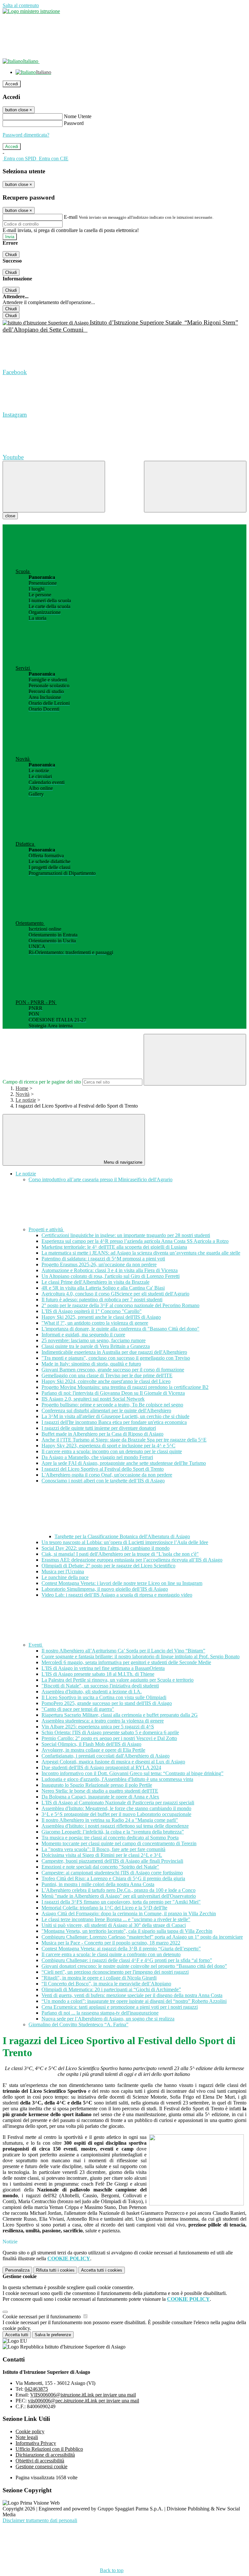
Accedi (12, 84)
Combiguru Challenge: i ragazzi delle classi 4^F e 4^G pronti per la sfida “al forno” (127, 1960)
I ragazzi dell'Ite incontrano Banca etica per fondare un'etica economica (114, 1422)
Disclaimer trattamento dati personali (40, 2520)
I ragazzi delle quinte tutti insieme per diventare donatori (99, 1428)
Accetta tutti (102, 2270)
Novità (23, 1094)
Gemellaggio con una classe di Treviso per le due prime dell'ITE (107, 1375)
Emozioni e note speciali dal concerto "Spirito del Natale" (100, 1867)
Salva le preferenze (53, 2335)
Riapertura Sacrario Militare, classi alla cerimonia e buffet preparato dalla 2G (120, 1715)
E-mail (71, 217)
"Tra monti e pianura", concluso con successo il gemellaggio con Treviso (116, 1358)
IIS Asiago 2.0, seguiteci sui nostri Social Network (93, 1399)
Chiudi (11, 255)
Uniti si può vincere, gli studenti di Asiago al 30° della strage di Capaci (114, 1925)
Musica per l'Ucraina (63, 1571)
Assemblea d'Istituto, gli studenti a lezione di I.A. (92, 1692)
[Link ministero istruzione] (31, 11)
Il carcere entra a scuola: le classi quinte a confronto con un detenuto (111, 1954)
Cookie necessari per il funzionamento (42, 2317)
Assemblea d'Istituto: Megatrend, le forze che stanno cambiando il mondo (116, 1808)
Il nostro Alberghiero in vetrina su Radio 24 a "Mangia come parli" (110, 1820)
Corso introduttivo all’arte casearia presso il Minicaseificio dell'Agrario (101, 1179)
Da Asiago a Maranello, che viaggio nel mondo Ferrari (97, 1457)
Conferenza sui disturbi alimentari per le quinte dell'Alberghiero (106, 1411)
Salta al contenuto (21, 5)
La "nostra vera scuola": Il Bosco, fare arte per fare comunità (103, 1849)
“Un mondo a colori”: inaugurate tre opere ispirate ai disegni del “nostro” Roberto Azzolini (134, 2001)
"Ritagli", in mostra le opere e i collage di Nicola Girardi (99, 1978)
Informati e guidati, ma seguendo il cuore (83, 1335)
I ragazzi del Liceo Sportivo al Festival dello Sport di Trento (103, 1469)
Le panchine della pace (65, 1577)
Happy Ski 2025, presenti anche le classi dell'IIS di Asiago (101, 1317)
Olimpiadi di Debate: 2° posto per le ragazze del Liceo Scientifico (108, 1566)
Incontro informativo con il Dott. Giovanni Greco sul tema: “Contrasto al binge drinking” (132, 1773)
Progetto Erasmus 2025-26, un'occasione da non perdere (99, 1264)
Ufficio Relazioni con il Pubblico (49, 2449)
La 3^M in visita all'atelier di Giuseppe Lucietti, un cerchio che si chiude (115, 1416)
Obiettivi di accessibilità (40, 2461)
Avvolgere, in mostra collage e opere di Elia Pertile (93, 1750)
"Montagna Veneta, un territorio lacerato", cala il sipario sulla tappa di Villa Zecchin (127, 1931)
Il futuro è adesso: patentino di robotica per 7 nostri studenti (102, 1300)
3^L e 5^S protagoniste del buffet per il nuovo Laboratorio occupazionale (116, 1814)
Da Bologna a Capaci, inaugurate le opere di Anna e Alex (100, 1797)
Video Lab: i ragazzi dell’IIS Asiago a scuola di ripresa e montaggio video (117, 1595)
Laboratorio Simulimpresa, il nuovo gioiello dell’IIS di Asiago (105, 1589)
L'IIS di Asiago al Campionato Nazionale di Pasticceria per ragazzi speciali (118, 1803)
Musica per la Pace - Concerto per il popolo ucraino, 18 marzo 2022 (111, 1943)
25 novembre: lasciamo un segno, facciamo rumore (94, 1340)
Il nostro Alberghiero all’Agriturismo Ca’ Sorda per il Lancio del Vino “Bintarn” (123, 1651)
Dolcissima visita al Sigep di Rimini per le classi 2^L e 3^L (102, 1855)
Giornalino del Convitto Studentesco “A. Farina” (78, 2024)
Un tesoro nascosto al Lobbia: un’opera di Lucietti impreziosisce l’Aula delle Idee (125, 1542)
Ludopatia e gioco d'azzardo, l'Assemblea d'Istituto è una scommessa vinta (117, 1779)
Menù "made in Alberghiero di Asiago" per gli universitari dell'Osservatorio (119, 1896)
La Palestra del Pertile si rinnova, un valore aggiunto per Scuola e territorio (118, 1680)
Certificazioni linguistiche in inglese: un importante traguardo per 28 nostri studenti (126, 1235)
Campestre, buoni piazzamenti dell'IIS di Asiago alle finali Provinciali (112, 1861)
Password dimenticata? (26, 135)
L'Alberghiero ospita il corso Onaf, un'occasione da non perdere (107, 1475)
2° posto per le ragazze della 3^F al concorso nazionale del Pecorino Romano (120, 1305)
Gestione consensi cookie (41, 2466)
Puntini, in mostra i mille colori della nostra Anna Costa (98, 1884)
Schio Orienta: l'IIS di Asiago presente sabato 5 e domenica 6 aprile (110, 1732)
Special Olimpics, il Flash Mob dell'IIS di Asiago (91, 1744)
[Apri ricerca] (195, 487)
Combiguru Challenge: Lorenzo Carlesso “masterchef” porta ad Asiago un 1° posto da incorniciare (142, 1937)
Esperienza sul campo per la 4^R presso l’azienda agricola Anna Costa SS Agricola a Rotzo (135, 1241)
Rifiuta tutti (55, 2270)
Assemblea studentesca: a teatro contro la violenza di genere (103, 1721)
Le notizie (26, 1100)
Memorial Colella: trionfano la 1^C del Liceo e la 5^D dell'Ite (104, 1908)
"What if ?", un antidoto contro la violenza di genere (95, 1323)
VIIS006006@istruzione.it (83, 2395)
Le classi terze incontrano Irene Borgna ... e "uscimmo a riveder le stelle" (116, 1919)
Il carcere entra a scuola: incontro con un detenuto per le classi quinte (112, 1451)
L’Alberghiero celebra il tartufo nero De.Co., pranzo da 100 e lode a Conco (119, 1890)
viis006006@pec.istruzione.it (83, 2401)
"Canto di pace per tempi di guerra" (78, 1709)
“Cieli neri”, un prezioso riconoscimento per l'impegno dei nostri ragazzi (115, 1972)
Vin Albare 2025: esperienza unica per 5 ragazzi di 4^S (98, 1727)
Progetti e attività (46, 1229)
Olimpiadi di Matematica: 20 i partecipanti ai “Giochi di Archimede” (111, 1989)
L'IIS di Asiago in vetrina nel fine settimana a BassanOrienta (103, 1668)
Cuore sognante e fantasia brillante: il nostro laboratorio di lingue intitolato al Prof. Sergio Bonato (141, 1656)
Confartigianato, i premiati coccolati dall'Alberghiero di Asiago (106, 1756)
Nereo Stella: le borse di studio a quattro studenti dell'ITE (100, 1791)
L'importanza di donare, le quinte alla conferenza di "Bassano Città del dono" (120, 1329)
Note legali (27, 2437)
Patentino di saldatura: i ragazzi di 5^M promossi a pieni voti (103, 1259)
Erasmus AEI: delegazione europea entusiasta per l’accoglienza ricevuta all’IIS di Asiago (132, 1560)
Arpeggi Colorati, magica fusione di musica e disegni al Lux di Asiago (113, 1762)
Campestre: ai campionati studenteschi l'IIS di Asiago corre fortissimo (112, 1873)
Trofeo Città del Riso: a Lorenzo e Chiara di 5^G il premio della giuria (113, 1878)
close (10, 516)
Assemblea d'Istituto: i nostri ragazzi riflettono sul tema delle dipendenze (115, 1826)
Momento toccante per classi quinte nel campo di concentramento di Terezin (119, 1843)
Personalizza (17, 2270)
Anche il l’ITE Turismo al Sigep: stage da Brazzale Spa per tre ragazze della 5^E (124, 1440)
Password (74, 123)
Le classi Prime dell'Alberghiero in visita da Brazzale (95, 1282)
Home (22, 1088)
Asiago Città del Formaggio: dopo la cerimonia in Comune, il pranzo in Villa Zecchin (129, 1914)
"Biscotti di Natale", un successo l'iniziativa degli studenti (100, 1686)
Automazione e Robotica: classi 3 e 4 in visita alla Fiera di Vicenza (110, 1270)
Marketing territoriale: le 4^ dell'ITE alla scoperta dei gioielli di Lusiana (114, 1247)
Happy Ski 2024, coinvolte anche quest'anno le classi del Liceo (106, 1381)
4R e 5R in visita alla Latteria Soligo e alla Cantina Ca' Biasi (103, 1288)
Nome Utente (78, 116)
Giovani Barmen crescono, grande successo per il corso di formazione (113, 1370)
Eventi (36, 1645)
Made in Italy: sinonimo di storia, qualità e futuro (91, 1364)
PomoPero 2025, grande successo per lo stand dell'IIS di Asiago (107, 1703)
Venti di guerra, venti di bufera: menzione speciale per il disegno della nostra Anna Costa (132, 1995)
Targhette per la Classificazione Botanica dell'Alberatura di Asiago (122, 1536)
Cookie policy (30, 2431)
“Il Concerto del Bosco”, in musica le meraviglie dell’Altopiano (106, 1984)
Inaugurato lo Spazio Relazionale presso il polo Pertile (97, 1785)
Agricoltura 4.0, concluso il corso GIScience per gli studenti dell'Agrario (115, 1294)
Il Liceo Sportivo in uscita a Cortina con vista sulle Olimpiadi (104, 1697)
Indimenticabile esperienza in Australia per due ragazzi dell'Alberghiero (114, 1352)
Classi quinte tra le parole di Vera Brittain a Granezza (96, 1346)
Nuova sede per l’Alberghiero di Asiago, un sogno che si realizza (108, 2019)
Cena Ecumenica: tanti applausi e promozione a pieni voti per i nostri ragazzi (120, 2007)
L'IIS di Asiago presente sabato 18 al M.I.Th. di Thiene (98, 1674)
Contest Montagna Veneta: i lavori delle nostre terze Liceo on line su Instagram (122, 1583)
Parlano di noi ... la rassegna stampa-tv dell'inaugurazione (100, 2013)
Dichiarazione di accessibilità (45, 2455)
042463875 (36, 2389)
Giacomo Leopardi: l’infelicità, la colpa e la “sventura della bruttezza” (113, 1832)
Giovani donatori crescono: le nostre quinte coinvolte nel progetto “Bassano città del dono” (134, 1966)
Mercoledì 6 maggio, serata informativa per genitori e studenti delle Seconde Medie (126, 1662)
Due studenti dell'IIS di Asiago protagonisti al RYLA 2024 (101, 1767)
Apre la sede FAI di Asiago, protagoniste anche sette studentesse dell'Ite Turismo (124, 1463)
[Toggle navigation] (54, 487)
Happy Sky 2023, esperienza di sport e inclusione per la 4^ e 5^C (108, 1446)
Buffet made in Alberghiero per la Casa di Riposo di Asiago (102, 1434)
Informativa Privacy (36, 2443)
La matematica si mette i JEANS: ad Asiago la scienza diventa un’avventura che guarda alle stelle (141, 1253)
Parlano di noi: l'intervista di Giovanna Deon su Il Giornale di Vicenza (113, 1393)
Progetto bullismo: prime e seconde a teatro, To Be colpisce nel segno (112, 1405)
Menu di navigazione (122, 1162)
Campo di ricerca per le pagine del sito (42, 1082)
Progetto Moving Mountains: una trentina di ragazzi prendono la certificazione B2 (125, 1387)
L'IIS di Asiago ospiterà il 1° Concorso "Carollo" (92, 1311)
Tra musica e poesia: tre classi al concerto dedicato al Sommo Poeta (110, 1838)
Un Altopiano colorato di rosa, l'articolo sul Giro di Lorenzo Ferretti (111, 1276)
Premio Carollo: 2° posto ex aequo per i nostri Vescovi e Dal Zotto (109, 1738)
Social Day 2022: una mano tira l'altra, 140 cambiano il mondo (106, 1548)
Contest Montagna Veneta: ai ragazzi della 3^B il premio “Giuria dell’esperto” (121, 1949)
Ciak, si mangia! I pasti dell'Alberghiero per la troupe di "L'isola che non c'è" (120, 1554)
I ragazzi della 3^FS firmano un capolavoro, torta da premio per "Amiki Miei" (121, 1902)
